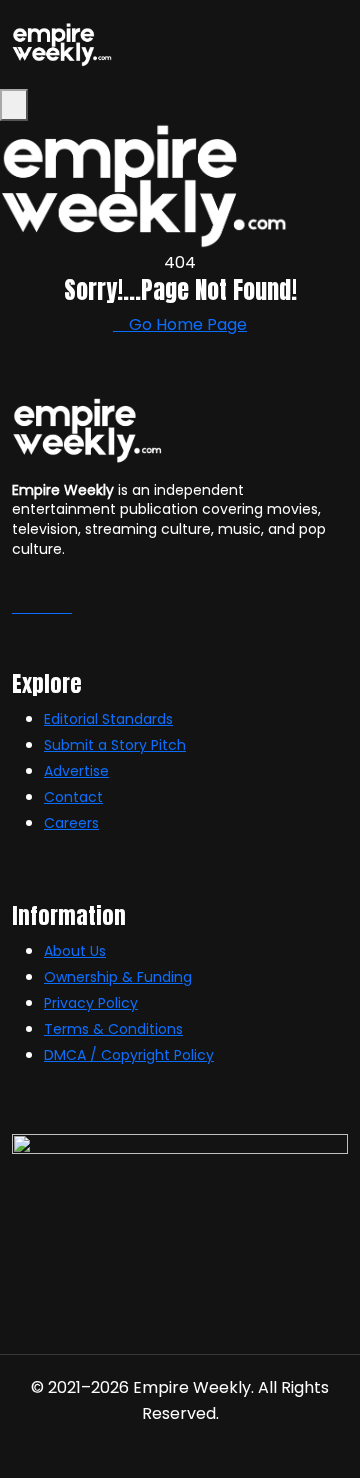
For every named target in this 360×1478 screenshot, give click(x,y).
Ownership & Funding (118, 977)
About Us (75, 951)
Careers (71, 823)
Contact (73, 797)
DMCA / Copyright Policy (129, 1055)
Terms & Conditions (113, 1029)
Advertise (76, 771)
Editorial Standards (108, 719)
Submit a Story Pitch (115, 745)
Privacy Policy (91, 1003)
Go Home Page (186, 324)
